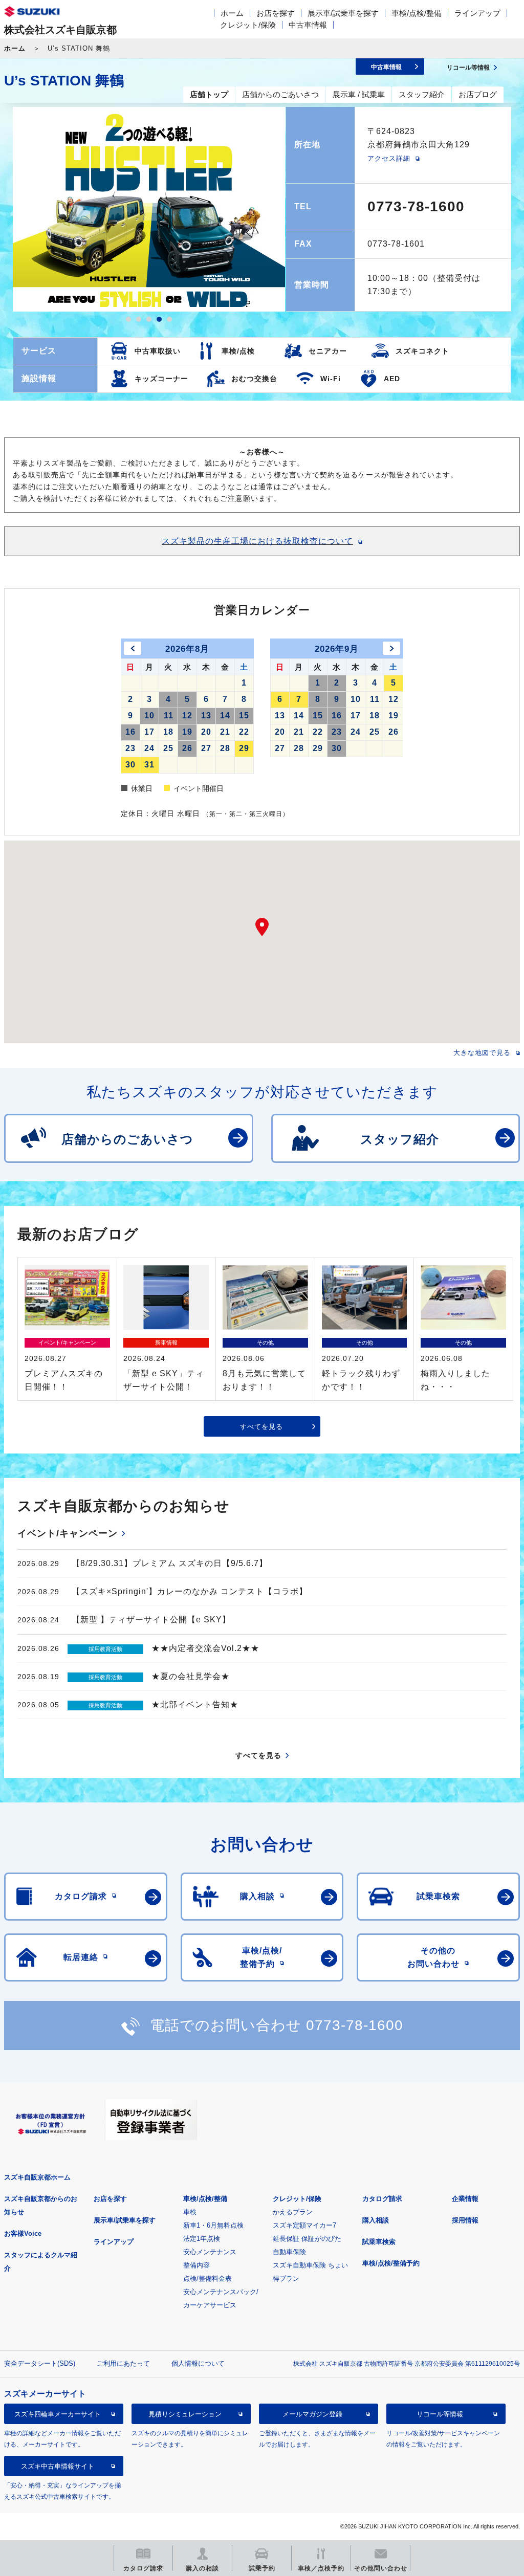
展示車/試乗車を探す (343, 13)
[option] (149, 209)
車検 (190, 2212)
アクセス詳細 (389, 158)
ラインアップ (477, 13)
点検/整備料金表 (208, 2278)
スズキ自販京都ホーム (37, 2177)
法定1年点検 (202, 2239)
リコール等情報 (440, 2414)
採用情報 (465, 2220)
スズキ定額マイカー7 (304, 2225)
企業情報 (465, 2199)
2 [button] (139, 319)
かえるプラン (293, 2212)
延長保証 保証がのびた (307, 2239)
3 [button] (149, 319)
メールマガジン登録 (312, 2414)
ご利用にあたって (123, 2363)
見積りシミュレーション (185, 2414)
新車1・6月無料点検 (213, 2225)
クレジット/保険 (248, 25)
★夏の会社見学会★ (191, 1676)
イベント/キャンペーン (68, 1533)
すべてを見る (261, 1427)
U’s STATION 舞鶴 (64, 81)
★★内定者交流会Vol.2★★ (205, 1648)
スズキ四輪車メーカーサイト (58, 2414)
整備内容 (196, 2265)
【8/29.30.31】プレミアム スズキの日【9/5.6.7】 (170, 1563)
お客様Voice (23, 2233)
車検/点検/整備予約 (391, 2263)
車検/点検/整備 (417, 13)
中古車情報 (308, 25)
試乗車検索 (379, 2242)
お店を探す (276, 13)
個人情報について (198, 2363)
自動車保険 (289, 2252)
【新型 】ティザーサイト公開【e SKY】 (151, 1620)
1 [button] (128, 319)
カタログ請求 (382, 2199)
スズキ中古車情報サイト (58, 2466)
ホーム (232, 13)
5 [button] (169, 319)
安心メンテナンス (210, 2252)
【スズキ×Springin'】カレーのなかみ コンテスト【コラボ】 (190, 1591)
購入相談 (376, 2220)
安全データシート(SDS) (40, 2363)
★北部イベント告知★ (195, 1704)
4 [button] (159, 319)
